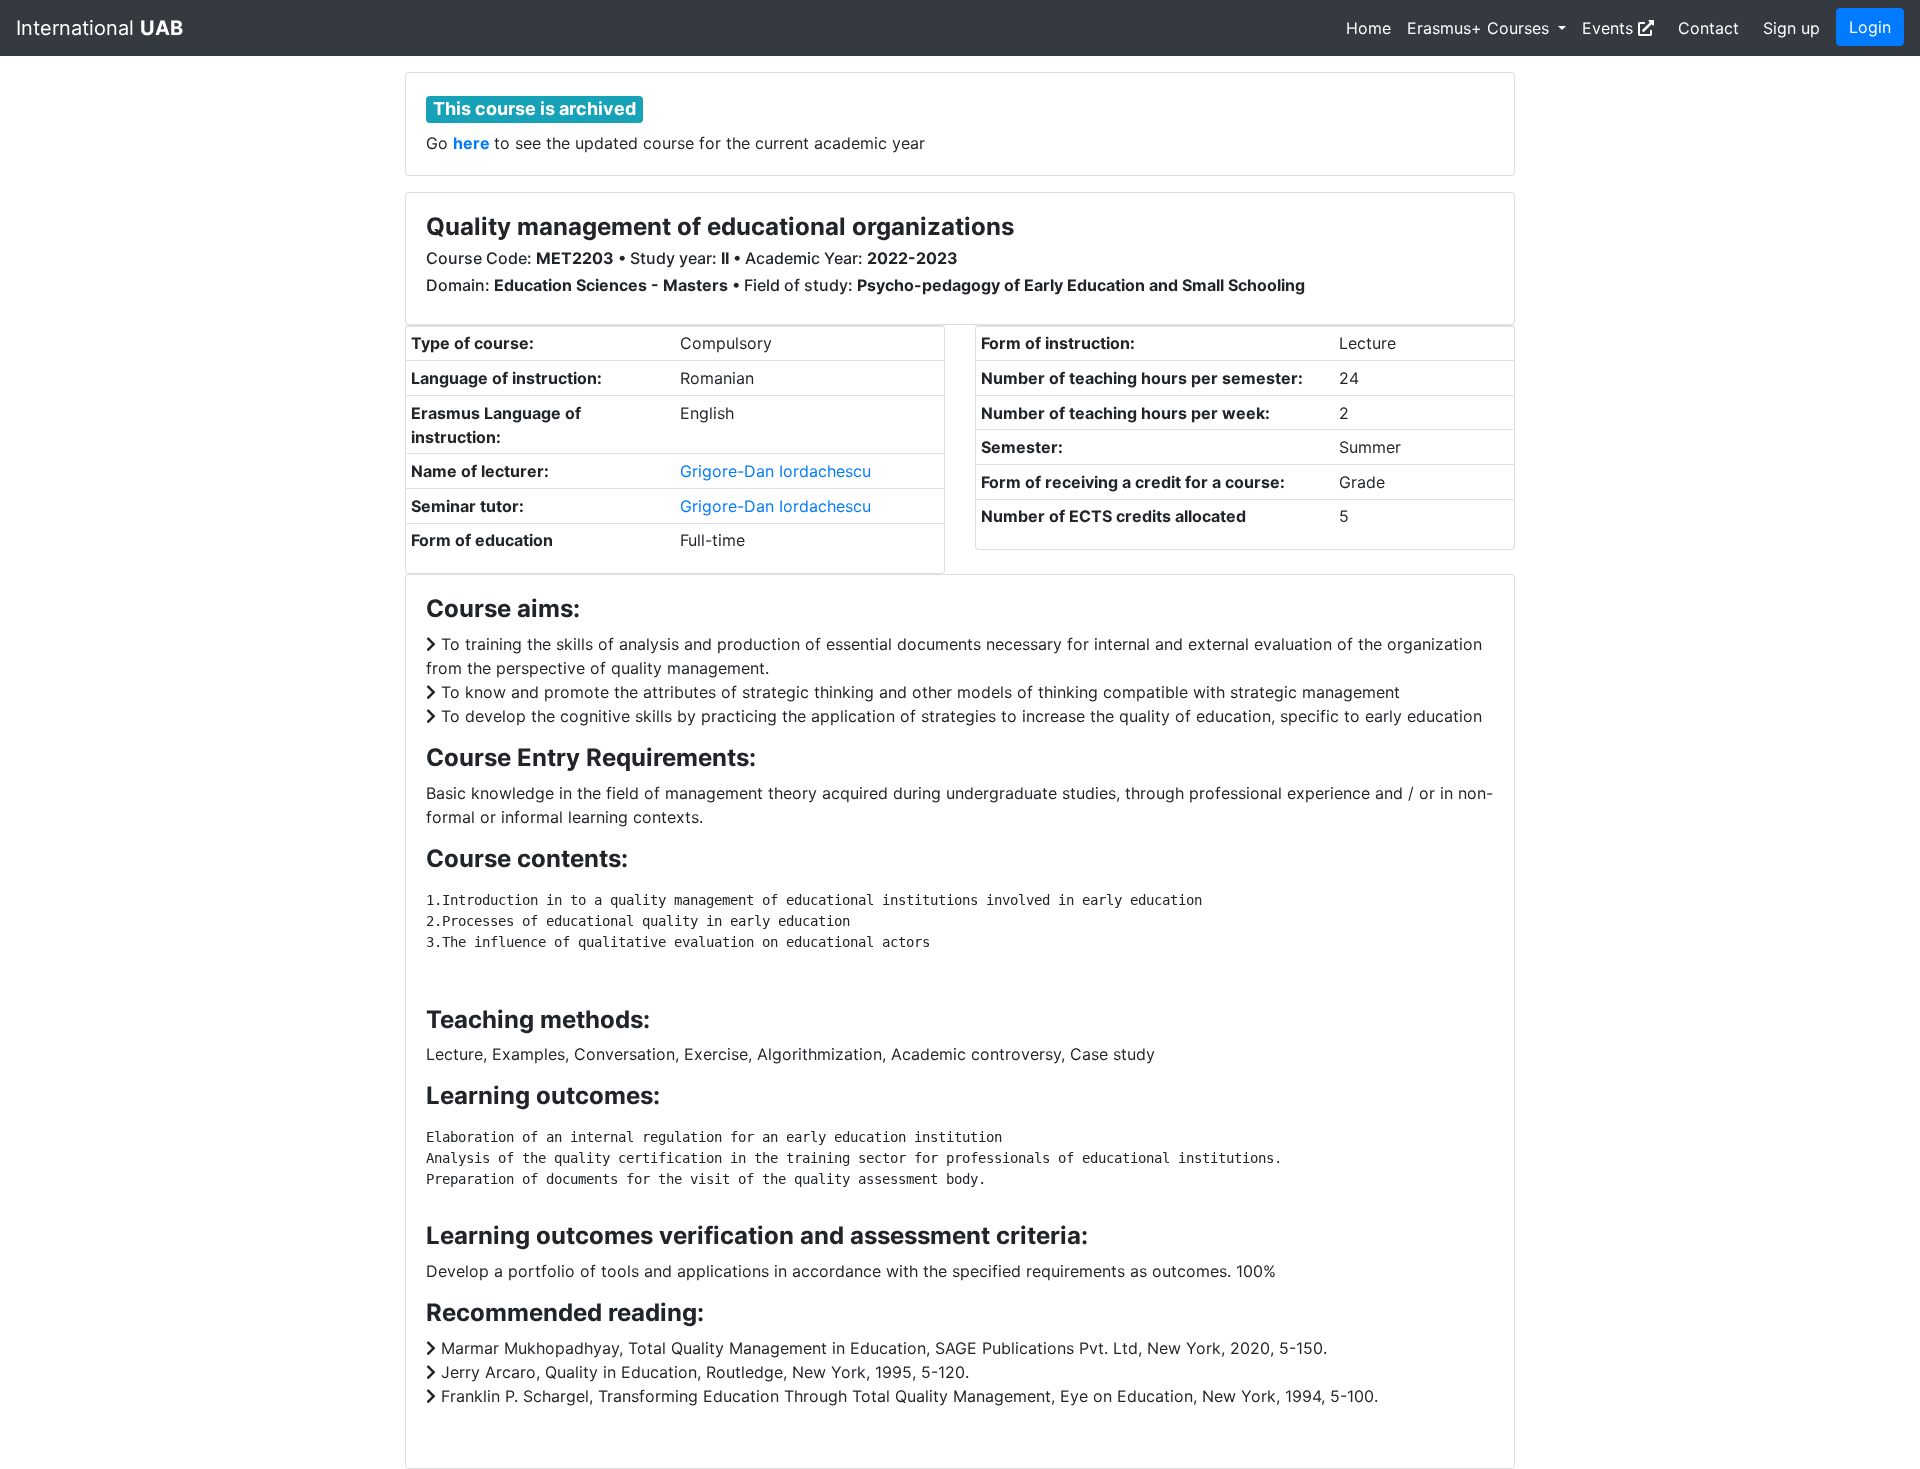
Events (1610, 28)
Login (1870, 27)
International (99, 28)
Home (1368, 28)
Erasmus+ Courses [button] (1480, 28)
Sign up (1791, 28)
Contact (1708, 28)
